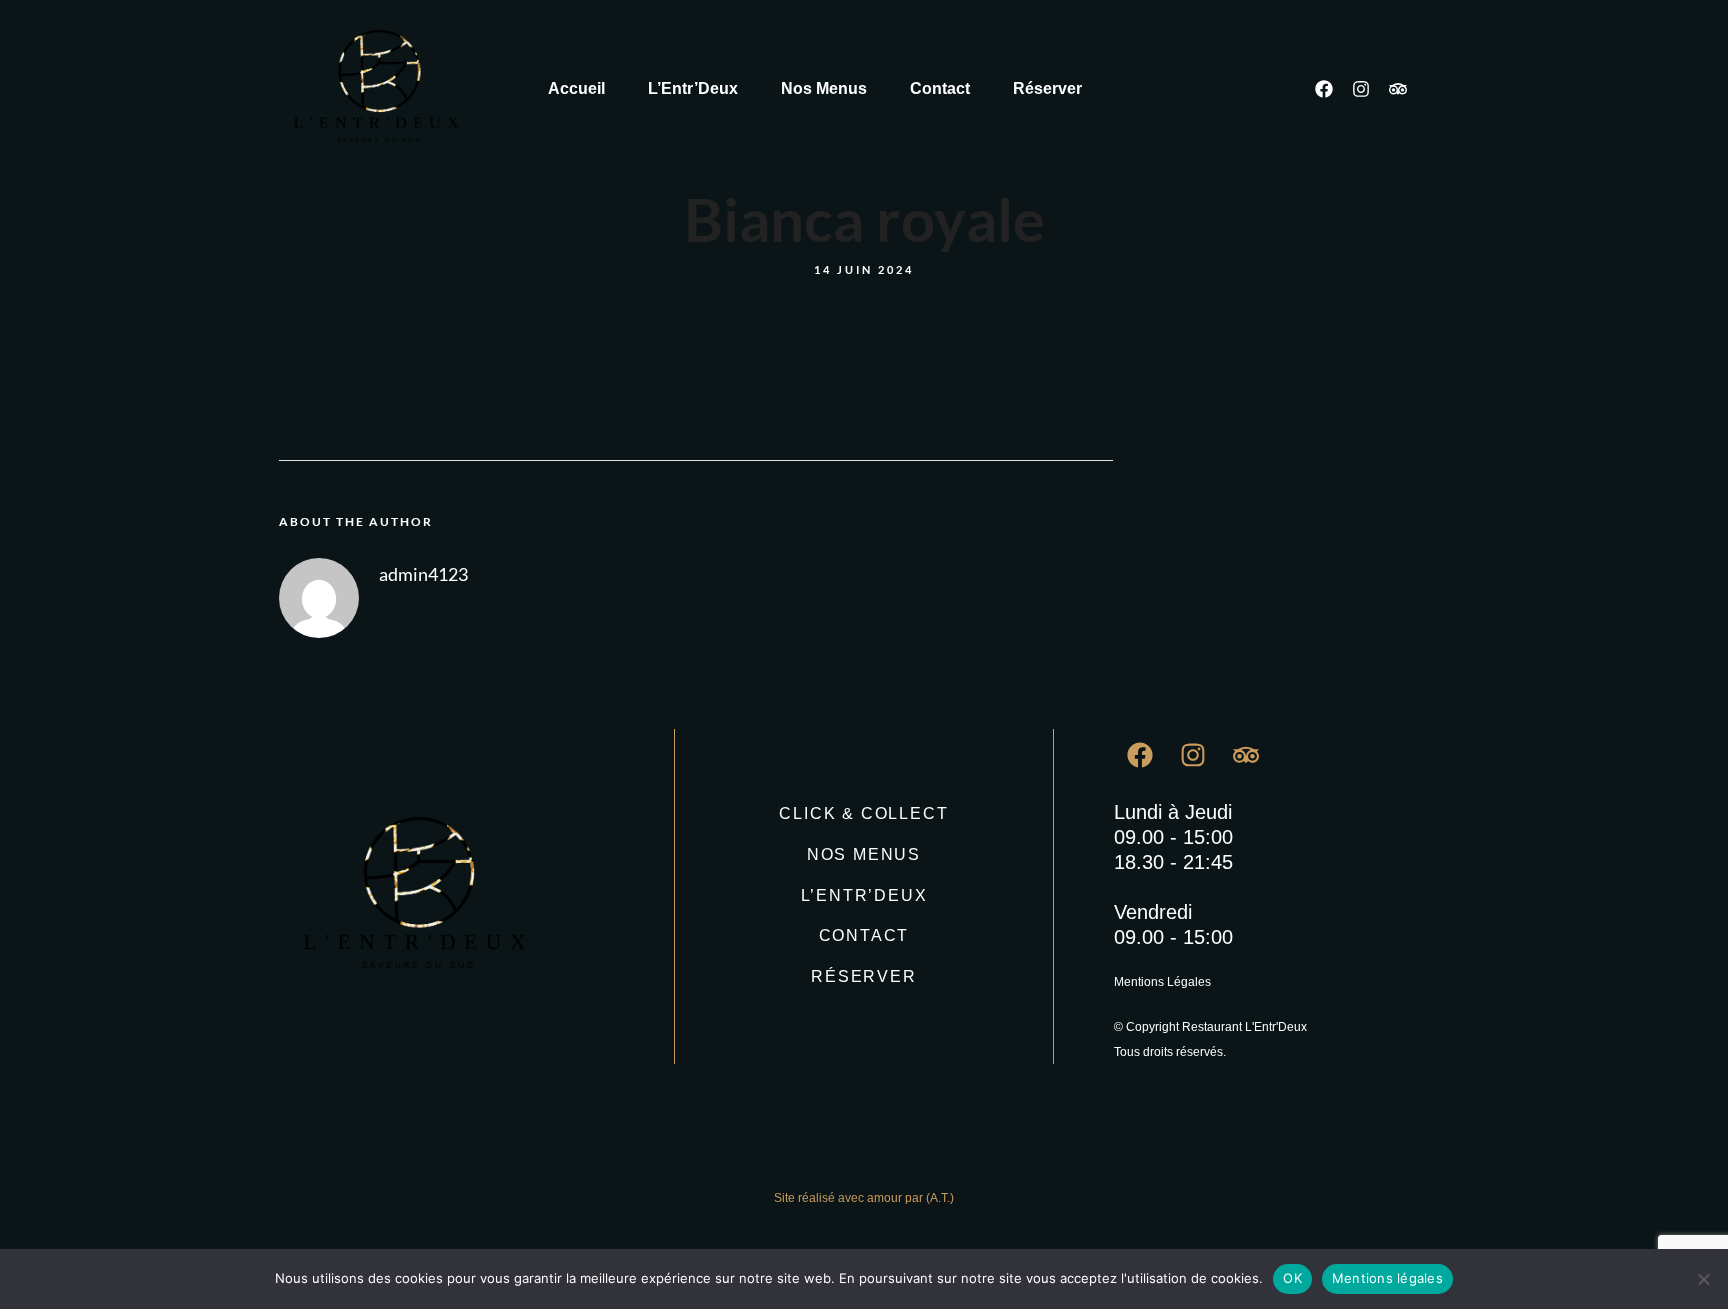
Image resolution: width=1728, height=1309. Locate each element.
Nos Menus (824, 88)
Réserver (1047, 88)
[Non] (1703, 1279)
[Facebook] (1324, 89)
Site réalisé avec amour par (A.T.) (864, 1198)
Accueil (576, 88)
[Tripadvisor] (1398, 89)
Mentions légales (1387, 1278)
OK (1292, 1278)
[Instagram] (1361, 89)
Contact (940, 88)
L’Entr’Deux (693, 88)
